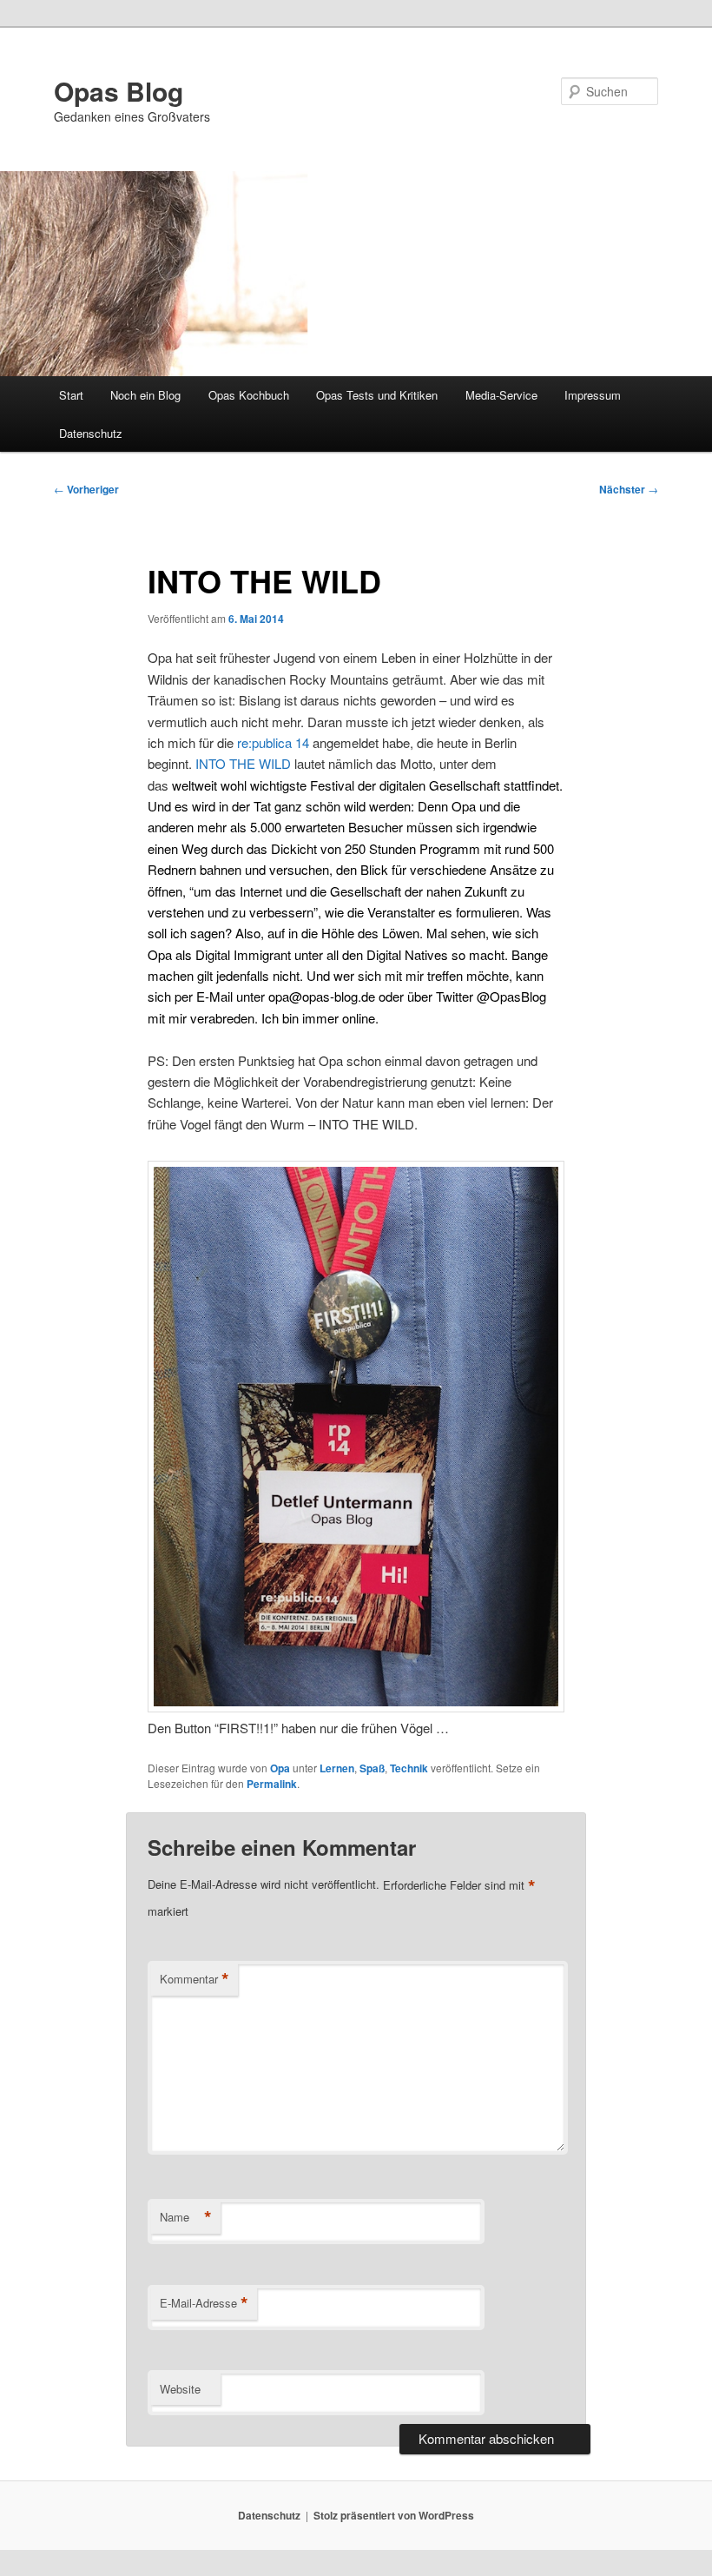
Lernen (337, 1768)
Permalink (272, 1784)
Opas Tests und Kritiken (377, 395)
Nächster (629, 489)
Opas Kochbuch (249, 395)
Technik (409, 1768)
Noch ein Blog (145, 395)
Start (71, 395)
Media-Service (501, 395)
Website (180, 2389)
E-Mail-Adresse (204, 2303)
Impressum (593, 395)
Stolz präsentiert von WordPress (394, 2515)
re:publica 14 (273, 742)
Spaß (372, 1768)
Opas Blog (119, 91)
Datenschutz (91, 433)
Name (186, 2217)
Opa (280, 1768)
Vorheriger (86, 489)
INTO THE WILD (243, 763)
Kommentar (194, 1979)
